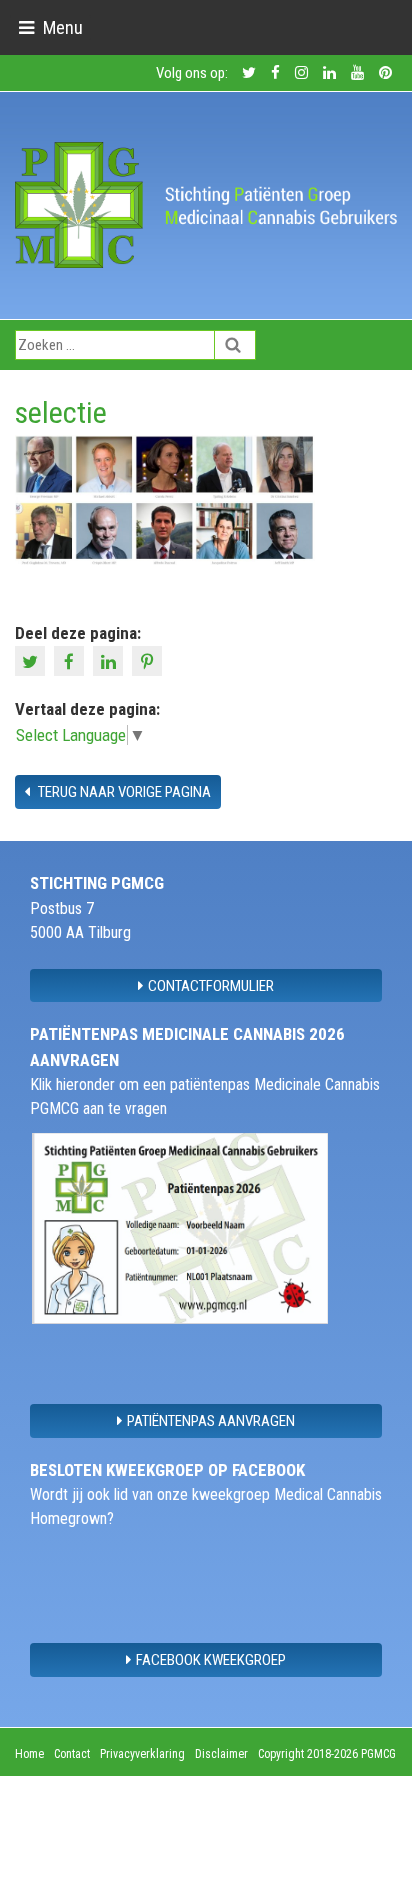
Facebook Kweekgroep (211, 1660)
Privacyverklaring (142, 1754)
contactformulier (211, 986)
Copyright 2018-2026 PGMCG (327, 1754)
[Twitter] (32, 660)
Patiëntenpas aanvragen (211, 1421)
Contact (72, 1754)
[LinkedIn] (110, 660)
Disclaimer (221, 1754)
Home (29, 1754)
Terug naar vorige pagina (123, 792)
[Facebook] (71, 660)
